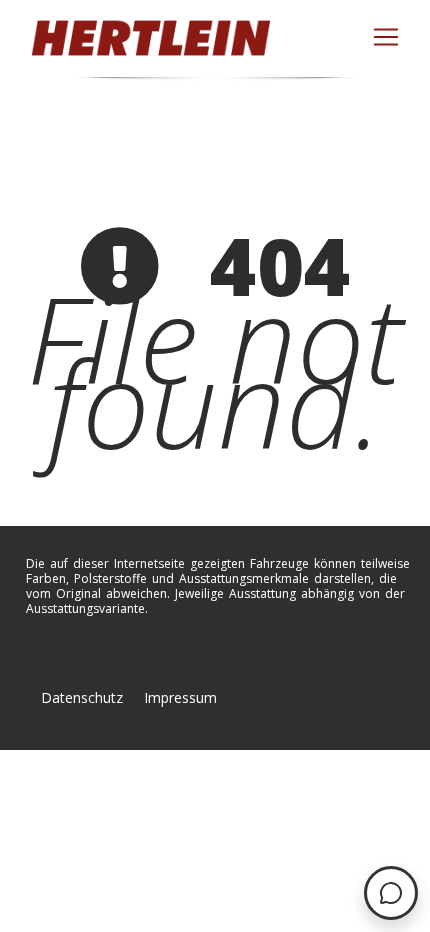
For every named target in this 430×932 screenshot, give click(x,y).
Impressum (180, 697)
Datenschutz (82, 697)
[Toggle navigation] (386, 37)
